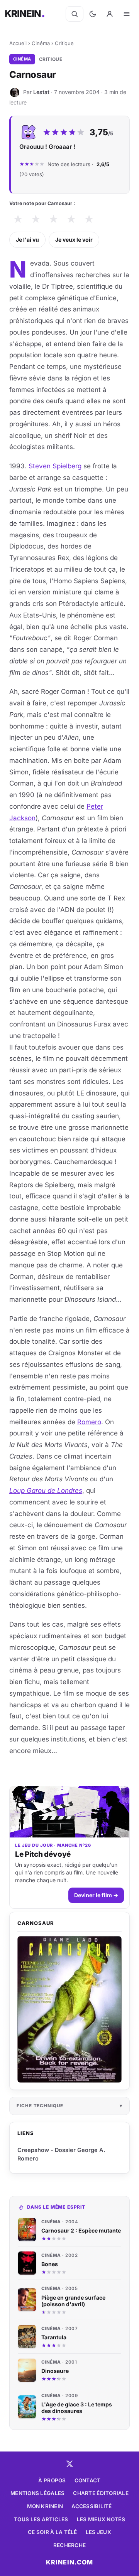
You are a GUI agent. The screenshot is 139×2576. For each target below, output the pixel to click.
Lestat (41, 92)
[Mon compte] (110, 14)
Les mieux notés (101, 2519)
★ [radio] (18, 219)
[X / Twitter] (69, 2464)
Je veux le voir (74, 240)
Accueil (18, 43)
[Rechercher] (75, 14)
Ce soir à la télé (53, 2532)
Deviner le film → (96, 1895)
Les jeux (98, 2532)
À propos (52, 2480)
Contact (88, 2480)
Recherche (69, 2545)
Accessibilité (92, 2506)
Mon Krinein (45, 2506)
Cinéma (41, 43)
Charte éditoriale (101, 2493)
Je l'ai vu (27, 240)
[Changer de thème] (93, 14)
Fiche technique (40, 2106)
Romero (89, 1422)
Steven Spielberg (55, 466)
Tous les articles (41, 2519)
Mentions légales (37, 2493)
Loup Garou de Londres (46, 1491)
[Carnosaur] (69, 2010)
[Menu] (127, 14)
